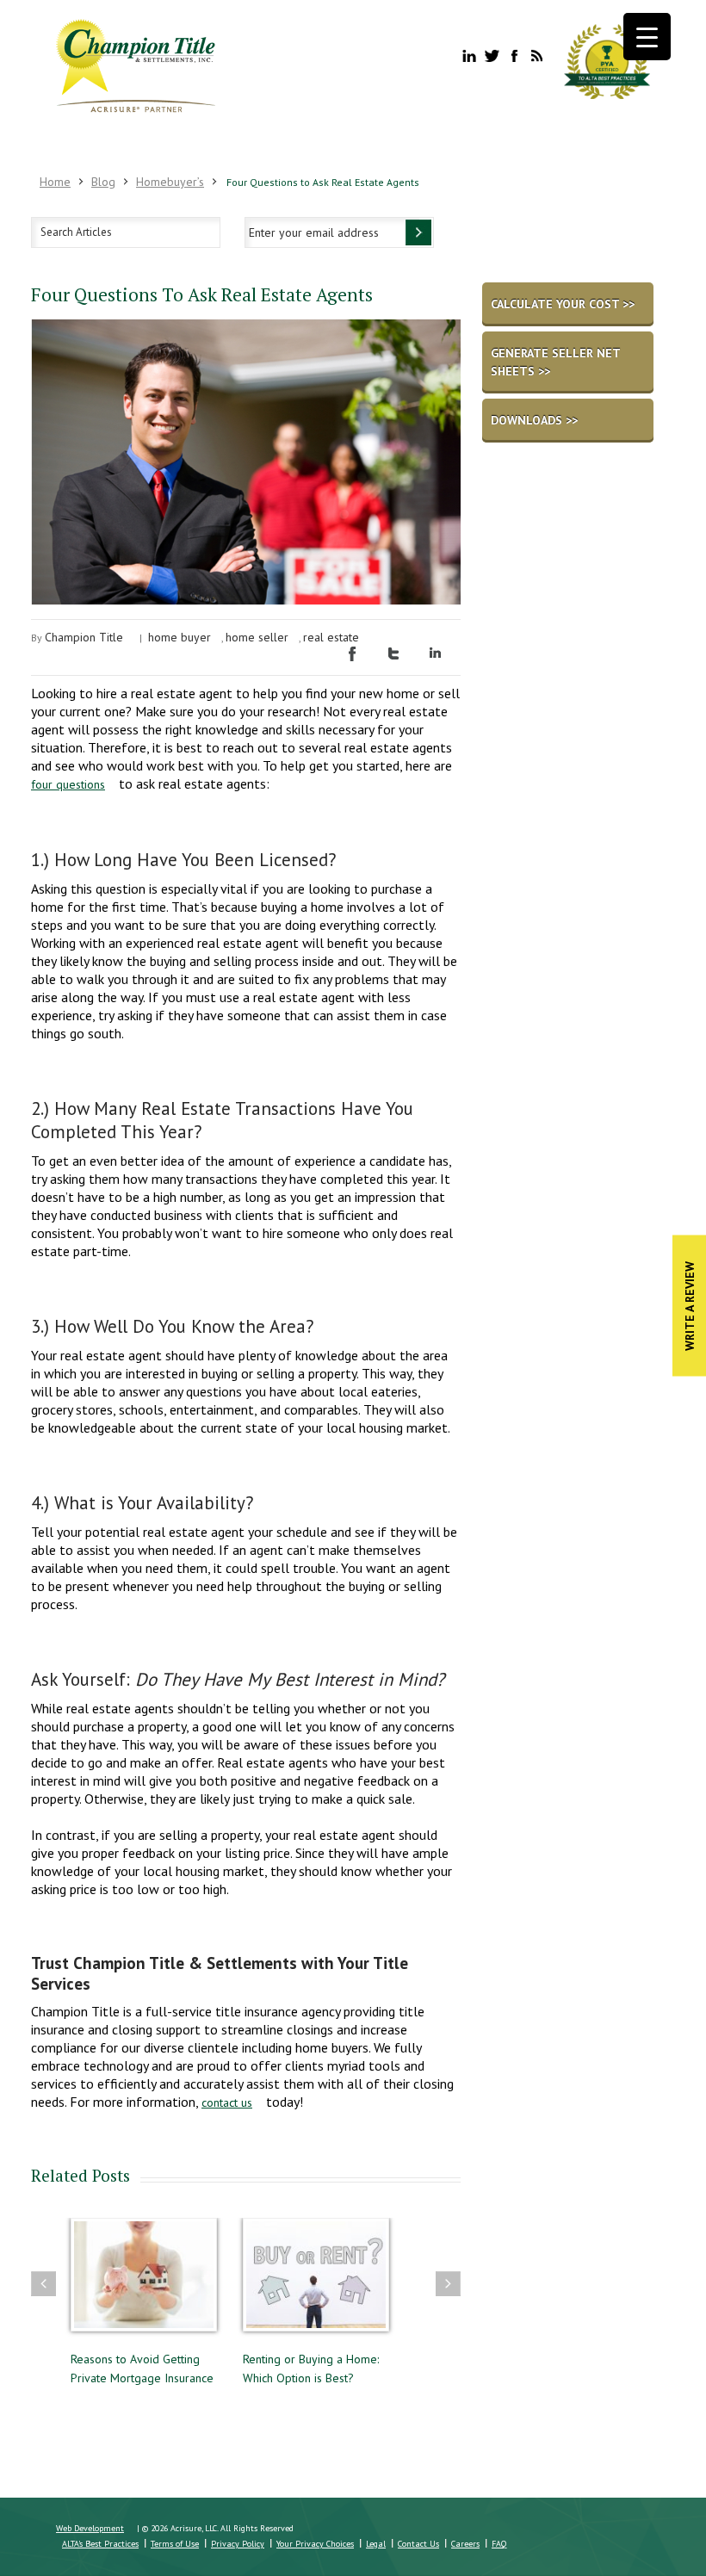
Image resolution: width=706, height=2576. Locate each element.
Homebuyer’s (170, 182)
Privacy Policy (238, 2544)
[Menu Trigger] (647, 37)
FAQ (499, 2544)
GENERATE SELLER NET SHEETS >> (556, 362)
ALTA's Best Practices (100, 2544)
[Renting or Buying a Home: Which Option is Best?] (144, 2283)
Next (448, 2284)
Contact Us (418, 2544)
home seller (257, 637)
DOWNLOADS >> (534, 420)
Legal (376, 2544)
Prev (43, 2284)
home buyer (180, 637)
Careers (465, 2544)
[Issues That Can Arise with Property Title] (316, 2283)
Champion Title (84, 637)
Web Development (90, 2528)
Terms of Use (175, 2544)
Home (55, 182)
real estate (331, 637)
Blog (103, 182)
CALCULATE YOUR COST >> (563, 304)
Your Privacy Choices (315, 2544)
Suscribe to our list (418, 232)
